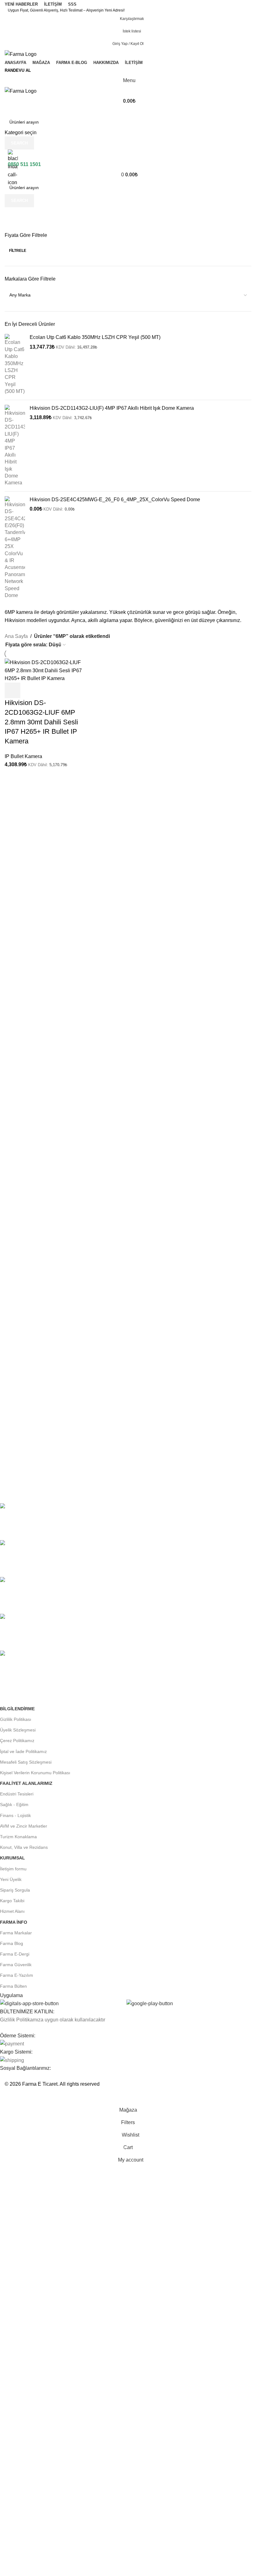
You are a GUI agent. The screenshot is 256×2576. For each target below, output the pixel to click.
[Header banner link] (128, 1288)
